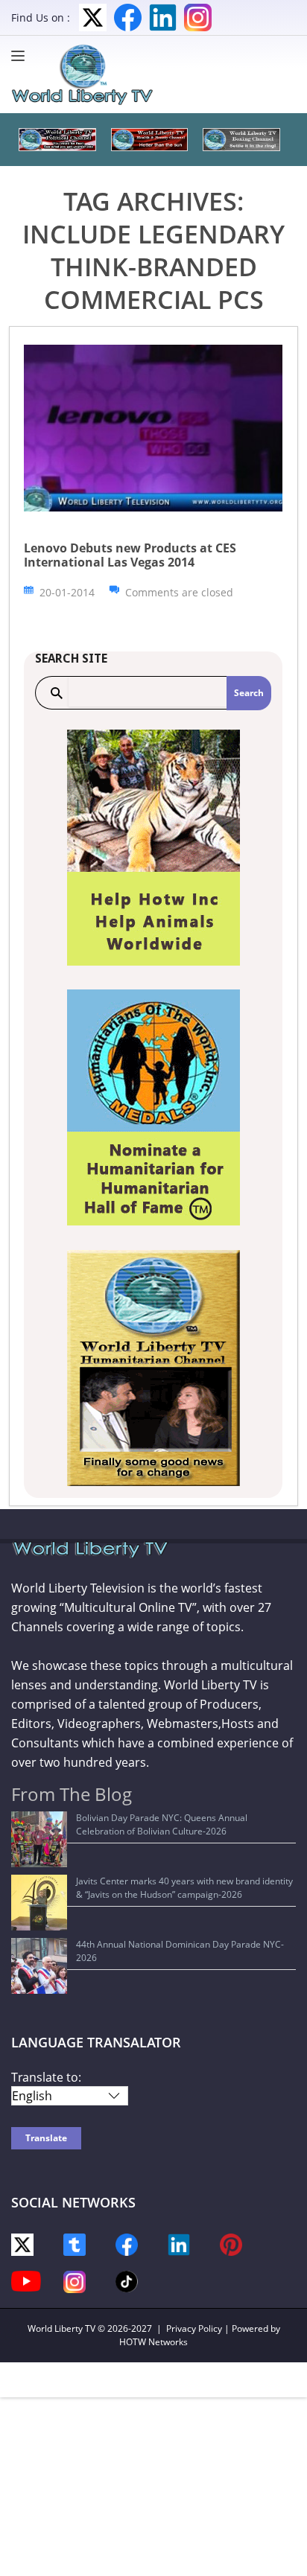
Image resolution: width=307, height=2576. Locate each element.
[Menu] (22, 56)
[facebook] (127, 2244)
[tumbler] (75, 2244)
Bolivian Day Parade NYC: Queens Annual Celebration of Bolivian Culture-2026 (162, 1824)
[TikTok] (127, 2280)
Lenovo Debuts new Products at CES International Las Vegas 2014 (130, 555)
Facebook (128, 17)
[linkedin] (179, 2244)
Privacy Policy (194, 2328)
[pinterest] (231, 2244)
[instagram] (75, 2281)
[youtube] (26, 2280)
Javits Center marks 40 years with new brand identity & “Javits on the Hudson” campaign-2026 (184, 1888)
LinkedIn (163, 17)
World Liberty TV (61, 2328)
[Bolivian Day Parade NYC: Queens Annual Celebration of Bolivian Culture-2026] (39, 1839)
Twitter (93, 17)
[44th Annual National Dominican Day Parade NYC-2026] (39, 1966)
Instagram (198, 17)
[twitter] (22, 2244)
